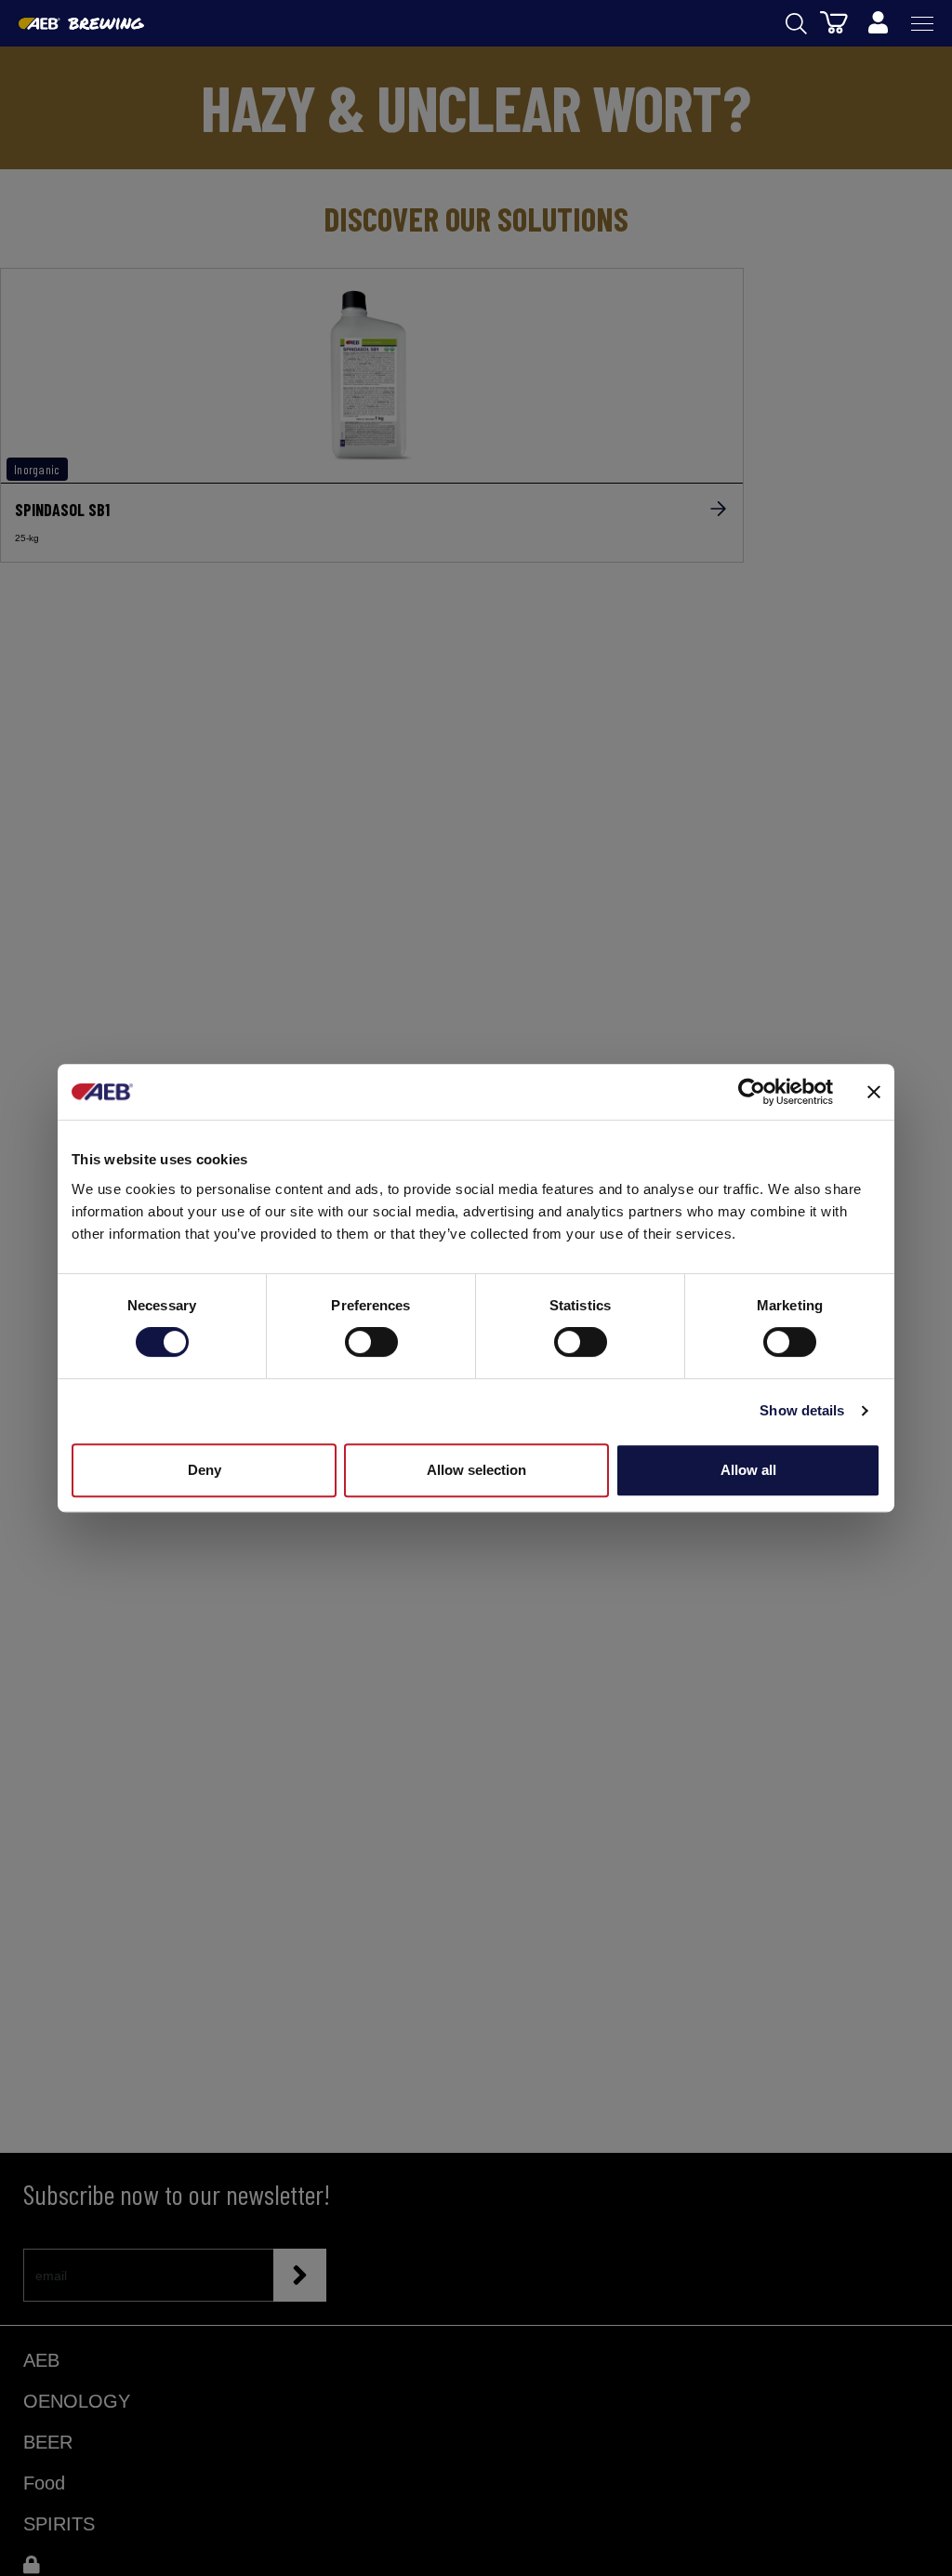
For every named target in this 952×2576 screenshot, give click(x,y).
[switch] (371, 1342)
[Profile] (878, 23)
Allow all (748, 1470)
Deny (205, 1470)
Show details (802, 1410)
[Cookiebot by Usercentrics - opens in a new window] (752, 1092)
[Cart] (834, 21)
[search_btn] (796, 24)
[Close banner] (874, 1092)
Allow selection (476, 1470)
